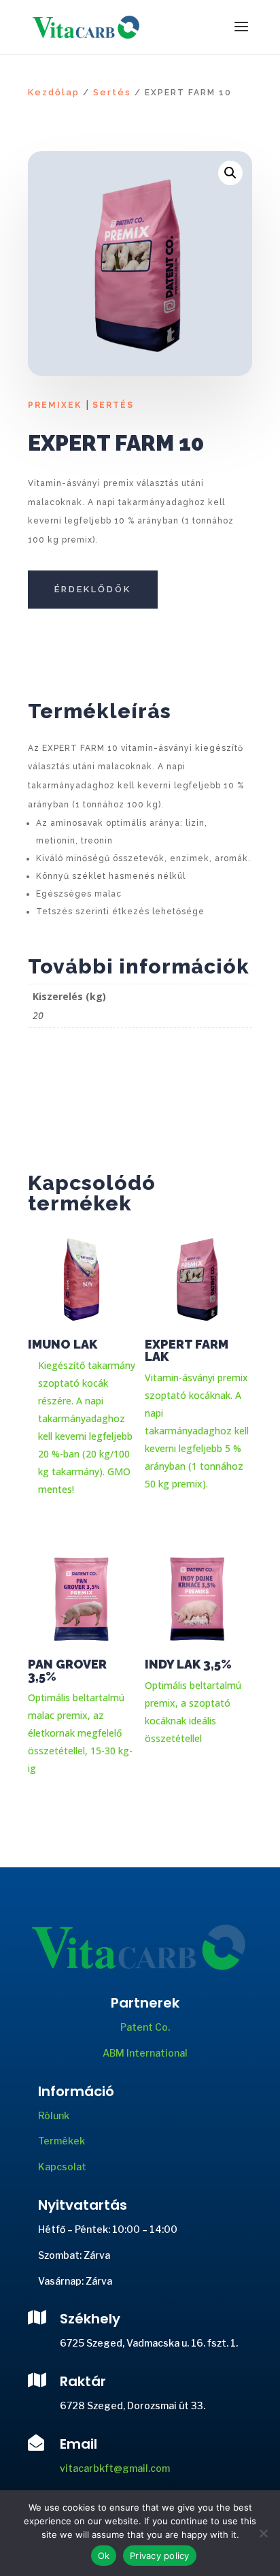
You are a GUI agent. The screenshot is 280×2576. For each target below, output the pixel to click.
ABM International (145, 2053)
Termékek (62, 2141)
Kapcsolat (62, 2167)
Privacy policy (160, 2556)
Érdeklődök (93, 589)
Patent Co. (145, 2027)
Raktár (83, 2381)
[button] (230, 173)
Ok (104, 2556)
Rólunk (54, 2115)
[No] (263, 2533)
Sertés (112, 92)
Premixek (55, 405)
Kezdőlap (54, 92)
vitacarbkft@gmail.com (115, 2468)
